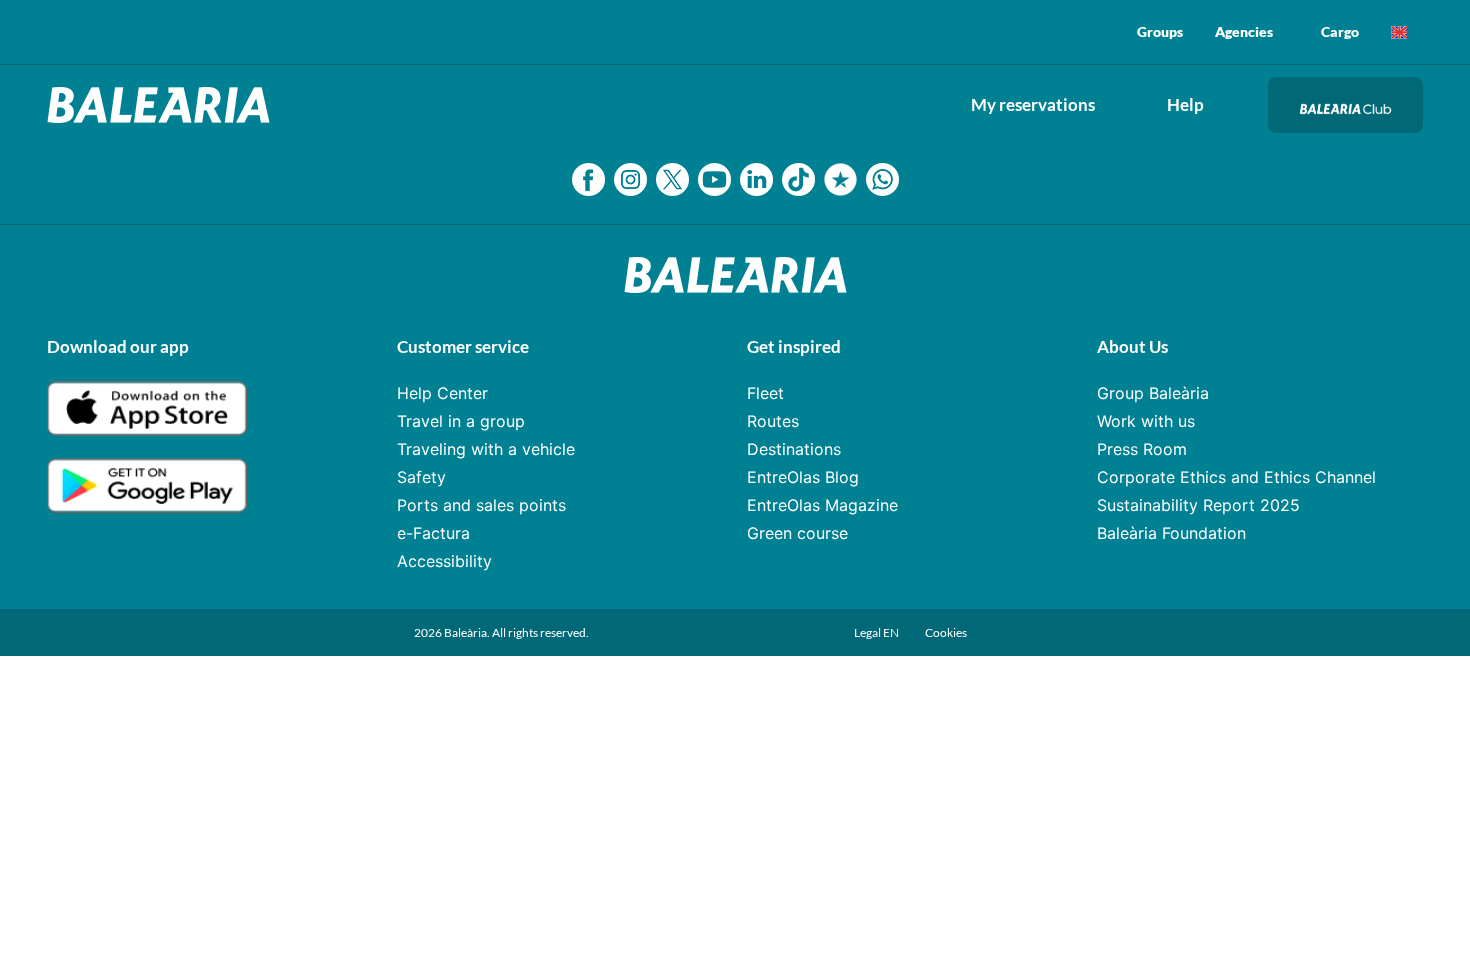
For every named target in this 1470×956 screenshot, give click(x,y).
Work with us (1146, 421)
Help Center (442, 393)
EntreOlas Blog (803, 477)
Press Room (1142, 449)
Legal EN (877, 632)
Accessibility (444, 561)
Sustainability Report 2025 (1198, 505)
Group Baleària (1153, 393)
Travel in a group (461, 421)
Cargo (1340, 31)
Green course (797, 533)
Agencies (1244, 31)
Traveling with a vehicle (486, 449)
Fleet (765, 393)
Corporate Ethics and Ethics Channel (1236, 477)
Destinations (794, 449)
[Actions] (1399, 32)
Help (1185, 104)
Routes (773, 421)
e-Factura (433, 533)
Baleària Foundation (1171, 533)
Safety (421, 477)
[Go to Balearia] (163, 105)
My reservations (1033, 104)
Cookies (946, 632)
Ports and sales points (481, 505)
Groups (1160, 31)
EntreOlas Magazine (822, 505)
